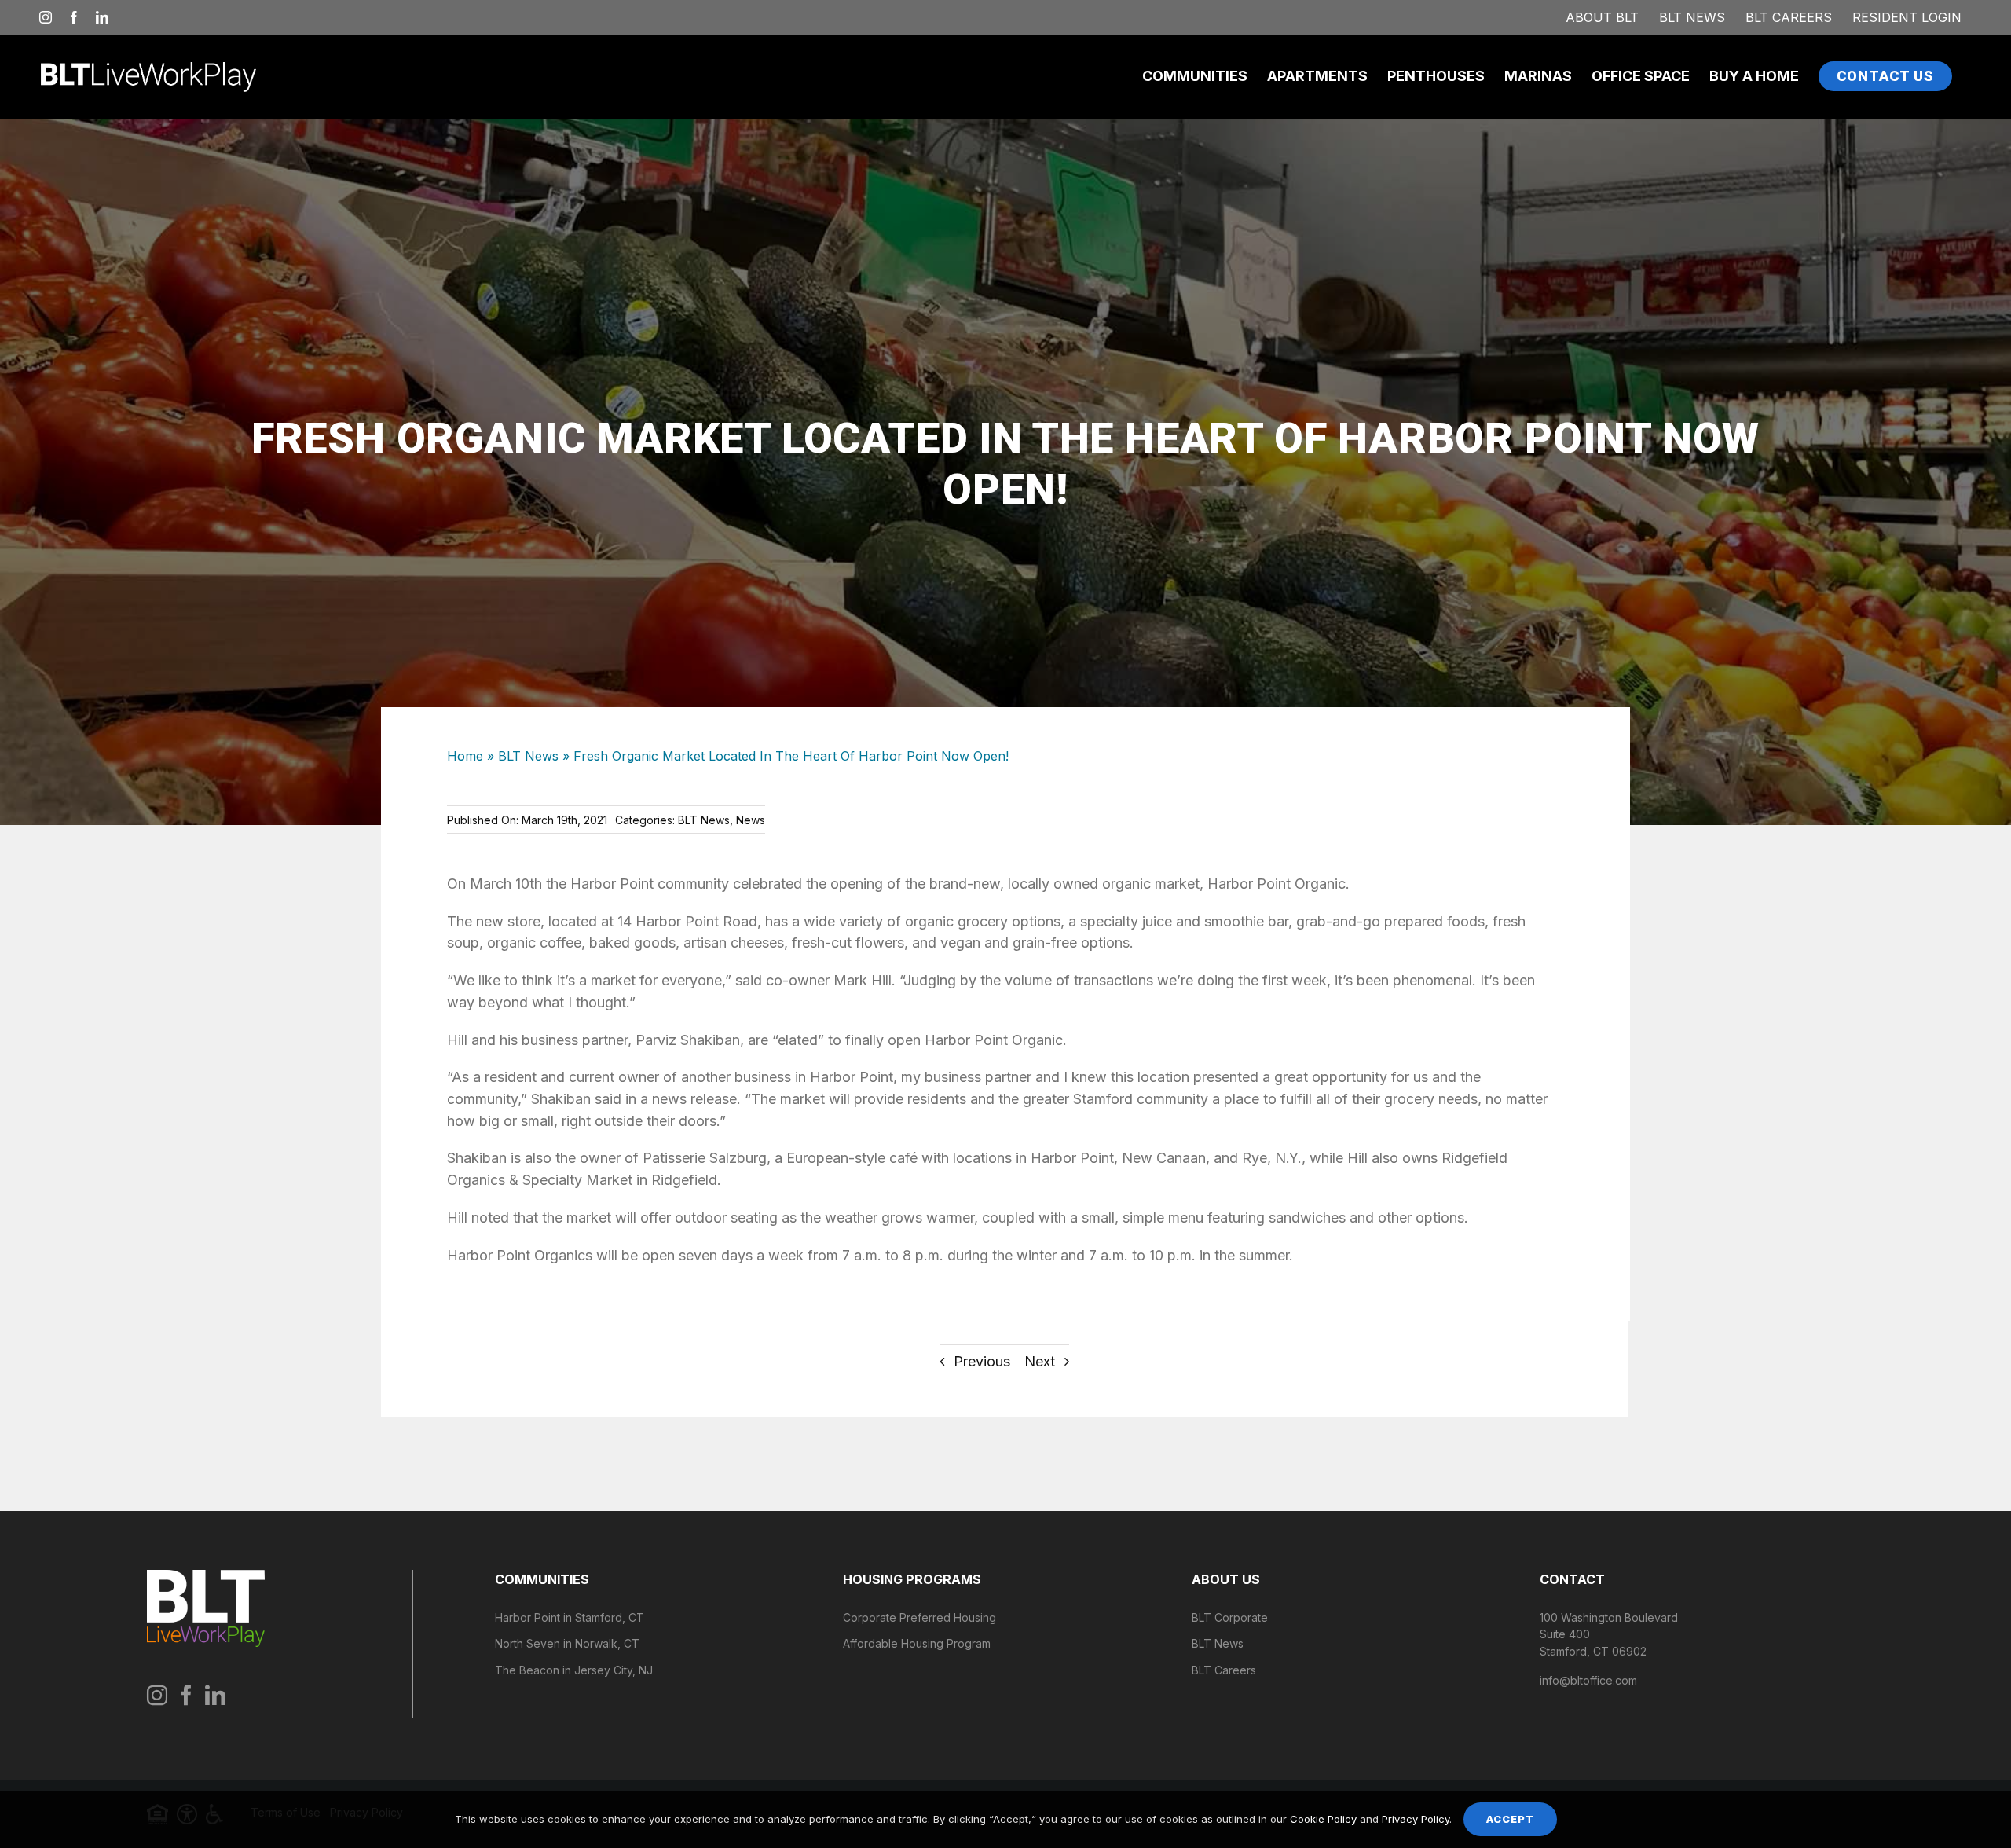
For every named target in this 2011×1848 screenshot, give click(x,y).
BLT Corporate (1230, 1617)
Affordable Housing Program (917, 1643)
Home (465, 756)
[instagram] (157, 1695)
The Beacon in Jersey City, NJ (574, 1670)
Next (1040, 1361)
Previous (982, 1361)
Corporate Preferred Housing (919, 1617)
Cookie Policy (1323, 1819)
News (751, 820)
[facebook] (186, 1695)
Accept (1510, 1819)
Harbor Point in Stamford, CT (570, 1617)
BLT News (528, 756)
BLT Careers (1224, 1670)
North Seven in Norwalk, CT (567, 1643)
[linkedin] (215, 1695)
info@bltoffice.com (1588, 1680)
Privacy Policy (1416, 1819)
